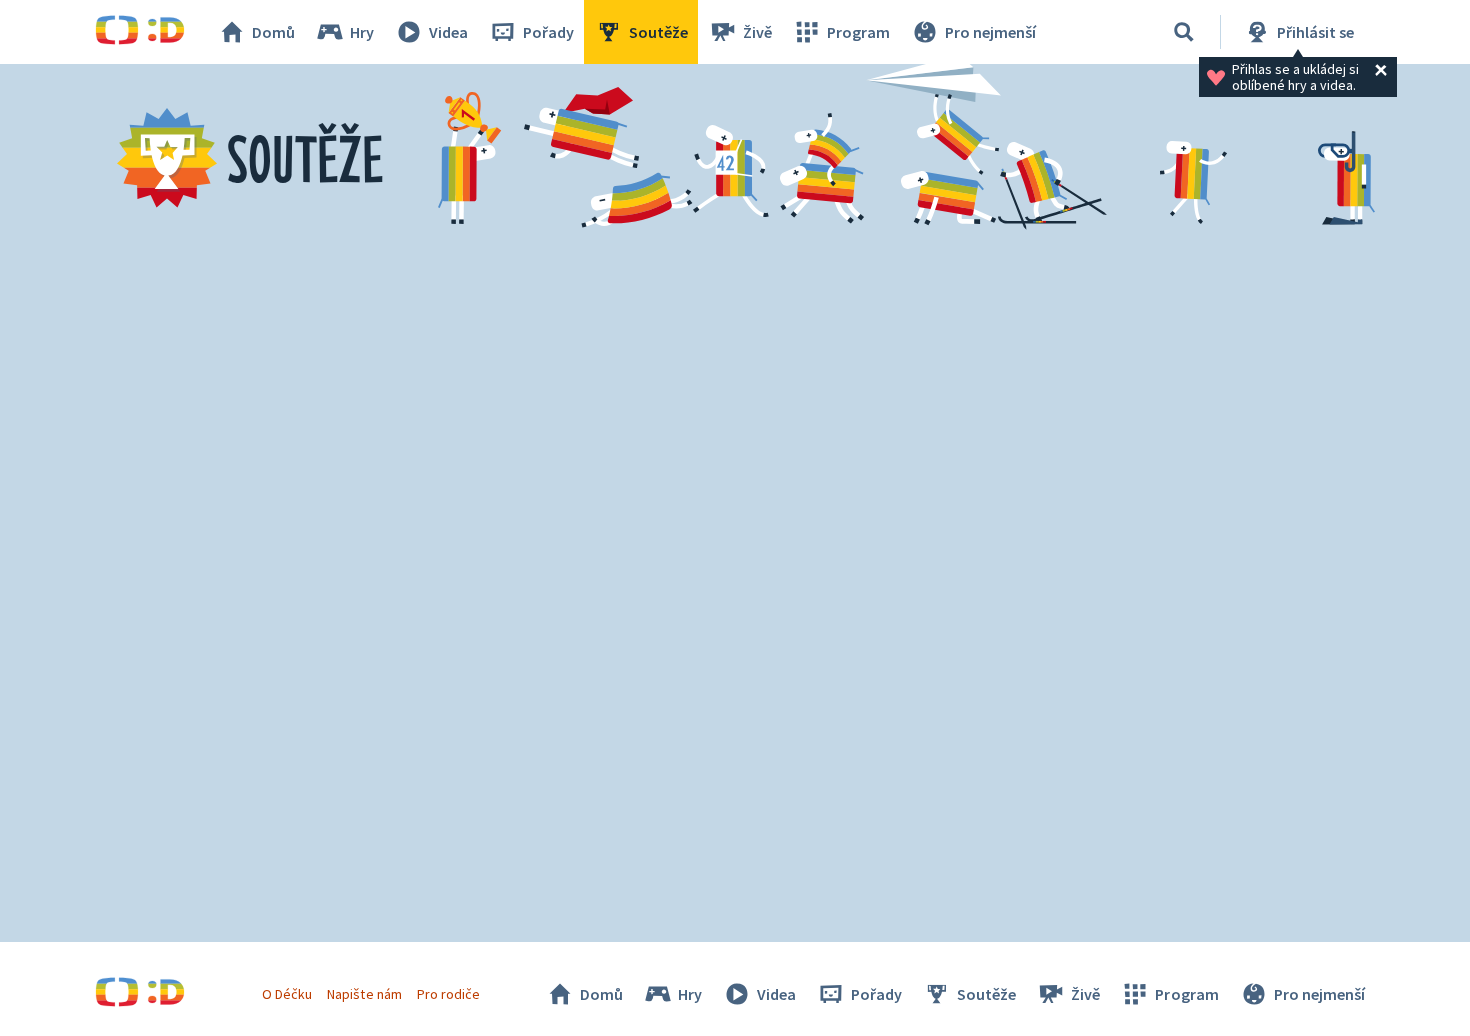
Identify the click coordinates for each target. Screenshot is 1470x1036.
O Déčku (287, 994)
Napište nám (364, 994)
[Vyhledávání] (1184, 32)
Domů (273, 32)
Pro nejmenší (990, 32)
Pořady (548, 32)
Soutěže (658, 32)
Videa (448, 32)
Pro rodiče (448, 994)
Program (858, 32)
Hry (362, 32)
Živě (757, 32)
